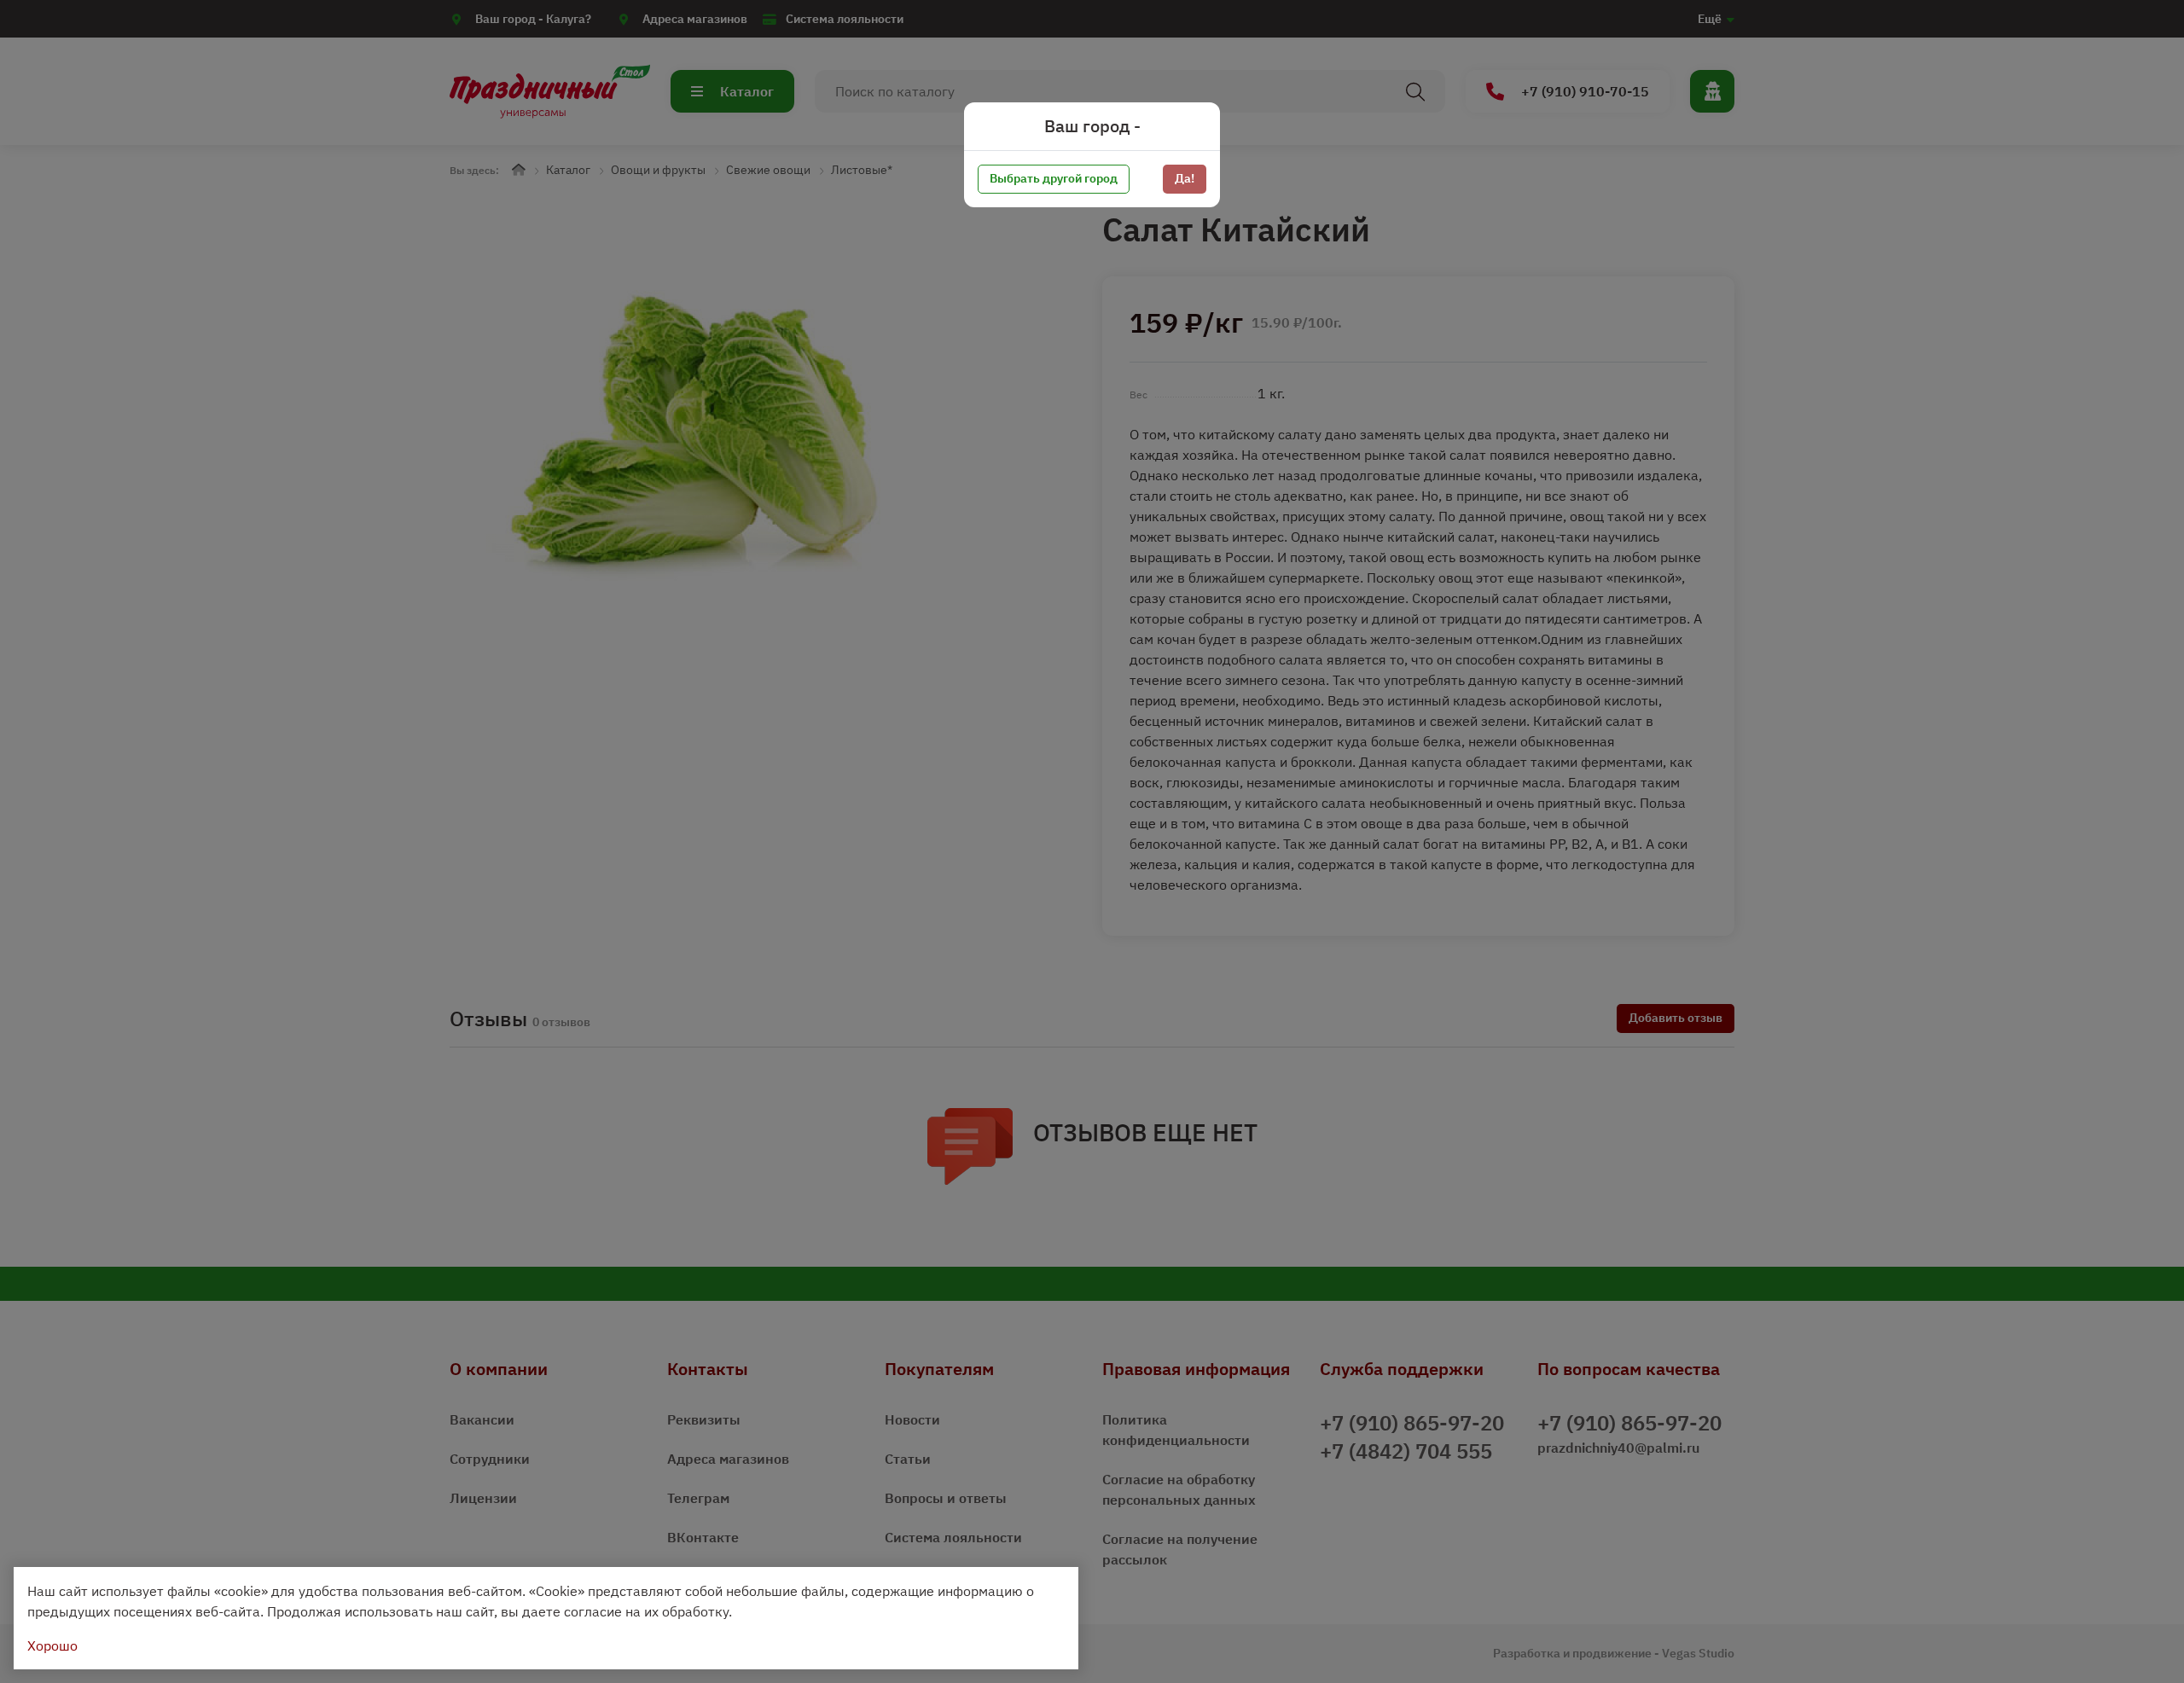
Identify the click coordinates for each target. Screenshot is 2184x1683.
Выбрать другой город (1054, 178)
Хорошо (52, 1645)
